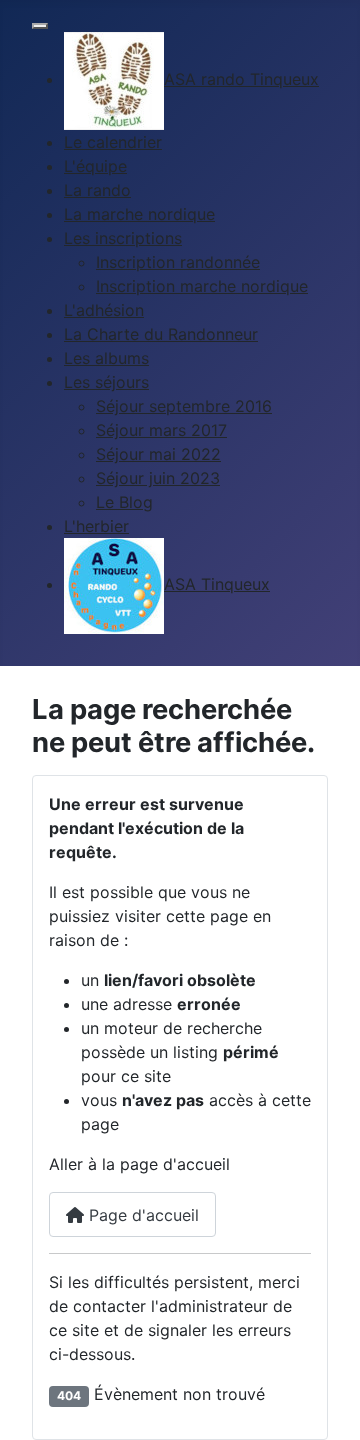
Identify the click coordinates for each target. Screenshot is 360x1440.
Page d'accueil (141, 1215)
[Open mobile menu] (40, 26)
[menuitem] (191, 79)
